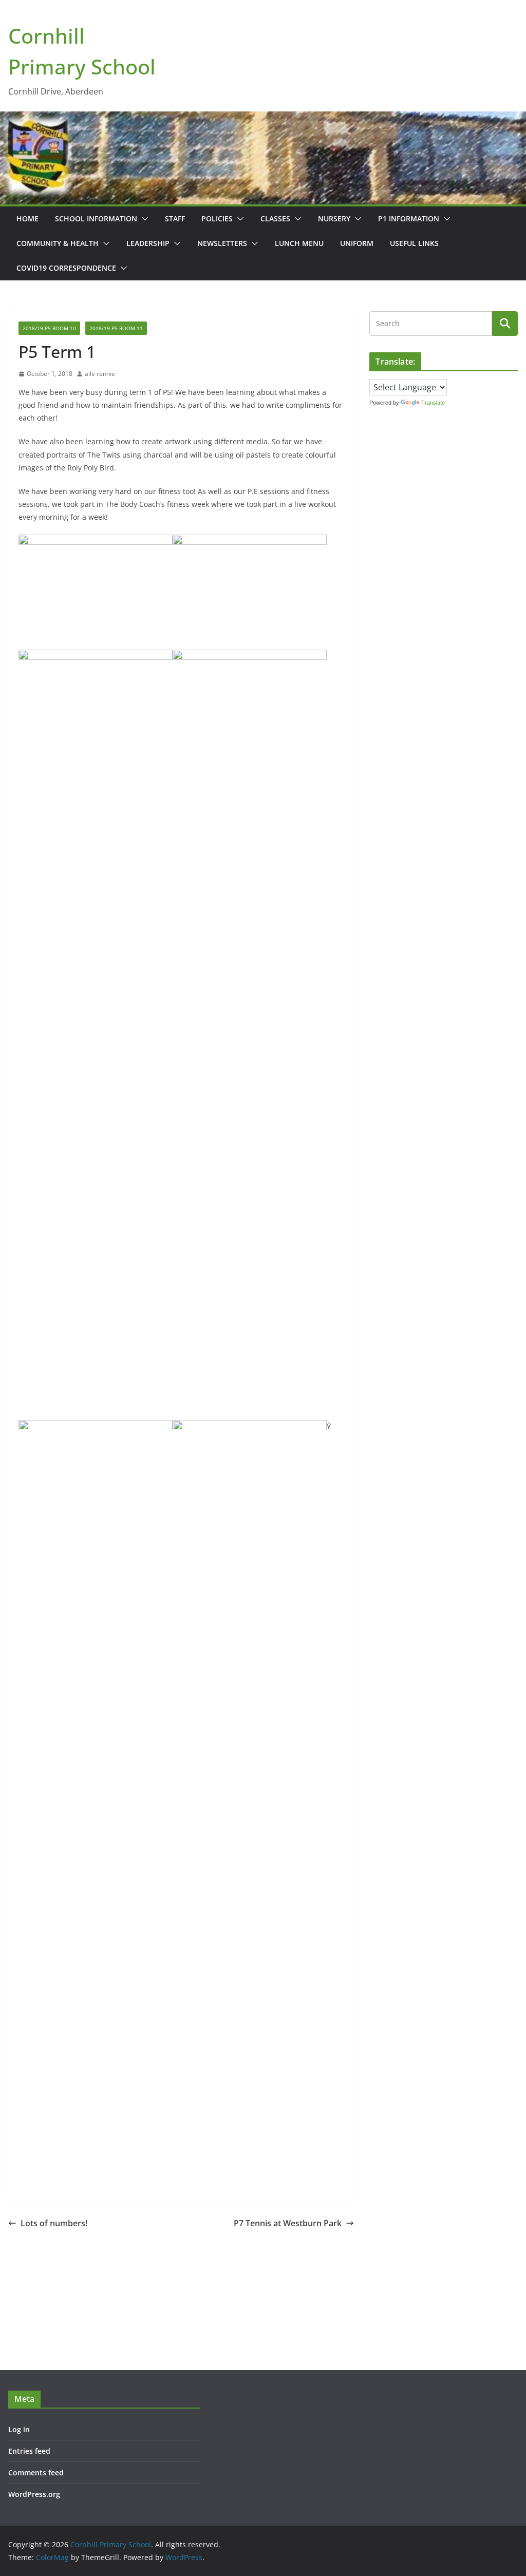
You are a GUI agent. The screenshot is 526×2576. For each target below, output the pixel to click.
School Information (96, 219)
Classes (275, 219)
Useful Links (414, 243)
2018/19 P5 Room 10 (49, 328)
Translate (433, 403)
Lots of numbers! (54, 2223)
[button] (143, 219)
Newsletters (222, 243)
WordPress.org (34, 2494)
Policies (217, 219)
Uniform (357, 243)
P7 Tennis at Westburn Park (288, 2223)
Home (27, 219)
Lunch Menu (299, 243)
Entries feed (29, 2451)
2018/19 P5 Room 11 (116, 328)
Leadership (148, 243)
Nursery (334, 219)
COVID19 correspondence (66, 268)
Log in (19, 2429)
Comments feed (36, 2473)
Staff (175, 219)
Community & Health (58, 243)
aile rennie (100, 374)
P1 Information (409, 219)
